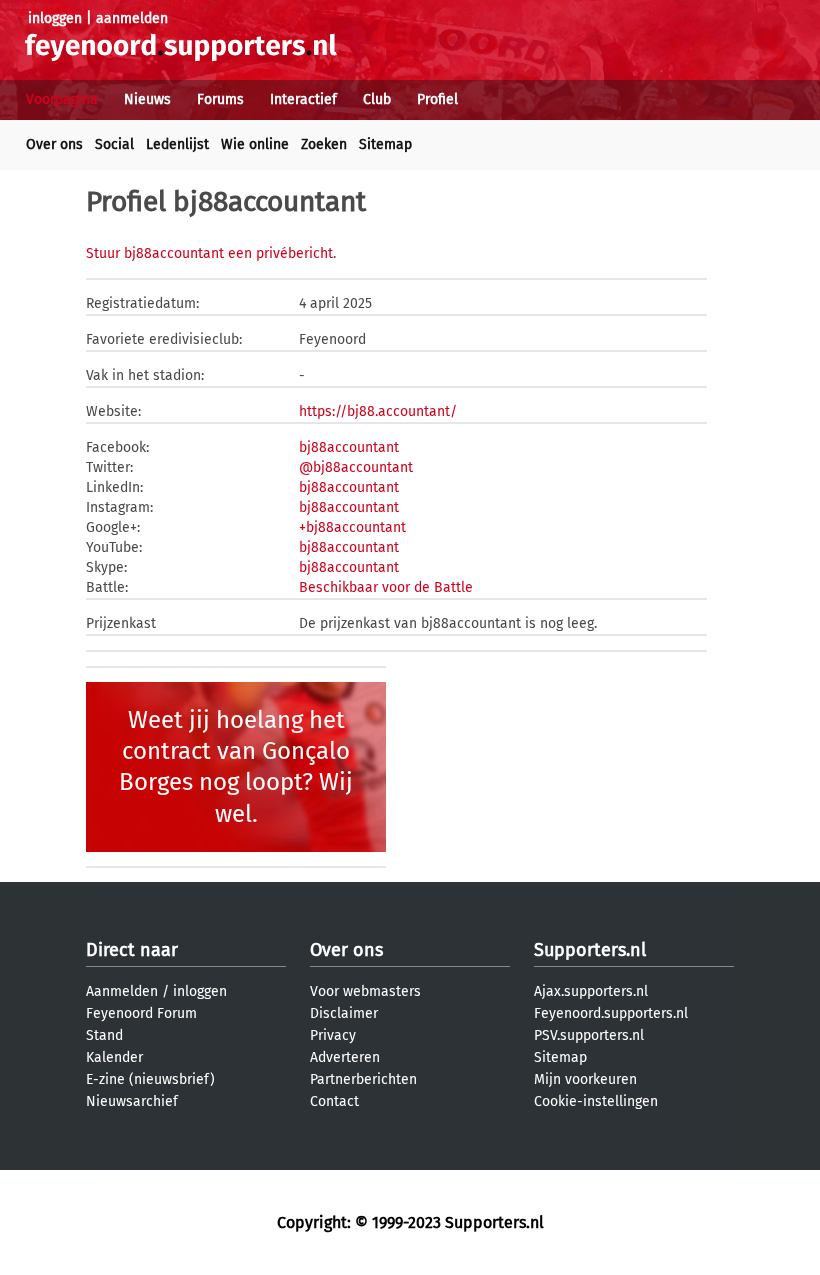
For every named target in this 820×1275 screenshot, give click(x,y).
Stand (104, 1035)
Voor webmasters (365, 991)
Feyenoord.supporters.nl (611, 1013)
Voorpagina (62, 99)
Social (114, 144)
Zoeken (324, 144)
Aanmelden (122, 991)
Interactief (303, 99)
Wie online (255, 144)
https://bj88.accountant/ (378, 411)
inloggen (55, 18)
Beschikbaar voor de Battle (386, 587)
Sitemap (385, 144)
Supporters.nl (590, 950)
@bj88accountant (356, 467)
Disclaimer (344, 1013)
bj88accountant (349, 447)
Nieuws (147, 99)
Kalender (114, 1057)
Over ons (54, 144)
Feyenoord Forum (141, 1013)
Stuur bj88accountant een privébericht (209, 253)
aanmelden (132, 18)
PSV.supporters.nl (589, 1035)
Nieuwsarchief (132, 1101)
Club (377, 99)
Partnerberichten (363, 1079)
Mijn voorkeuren (585, 1079)
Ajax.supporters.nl (591, 991)
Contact (334, 1101)
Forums (220, 99)
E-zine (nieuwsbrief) (150, 1079)
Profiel (437, 99)
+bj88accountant (352, 527)
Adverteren (345, 1057)
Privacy (333, 1035)
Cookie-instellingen (596, 1101)
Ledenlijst (177, 144)
